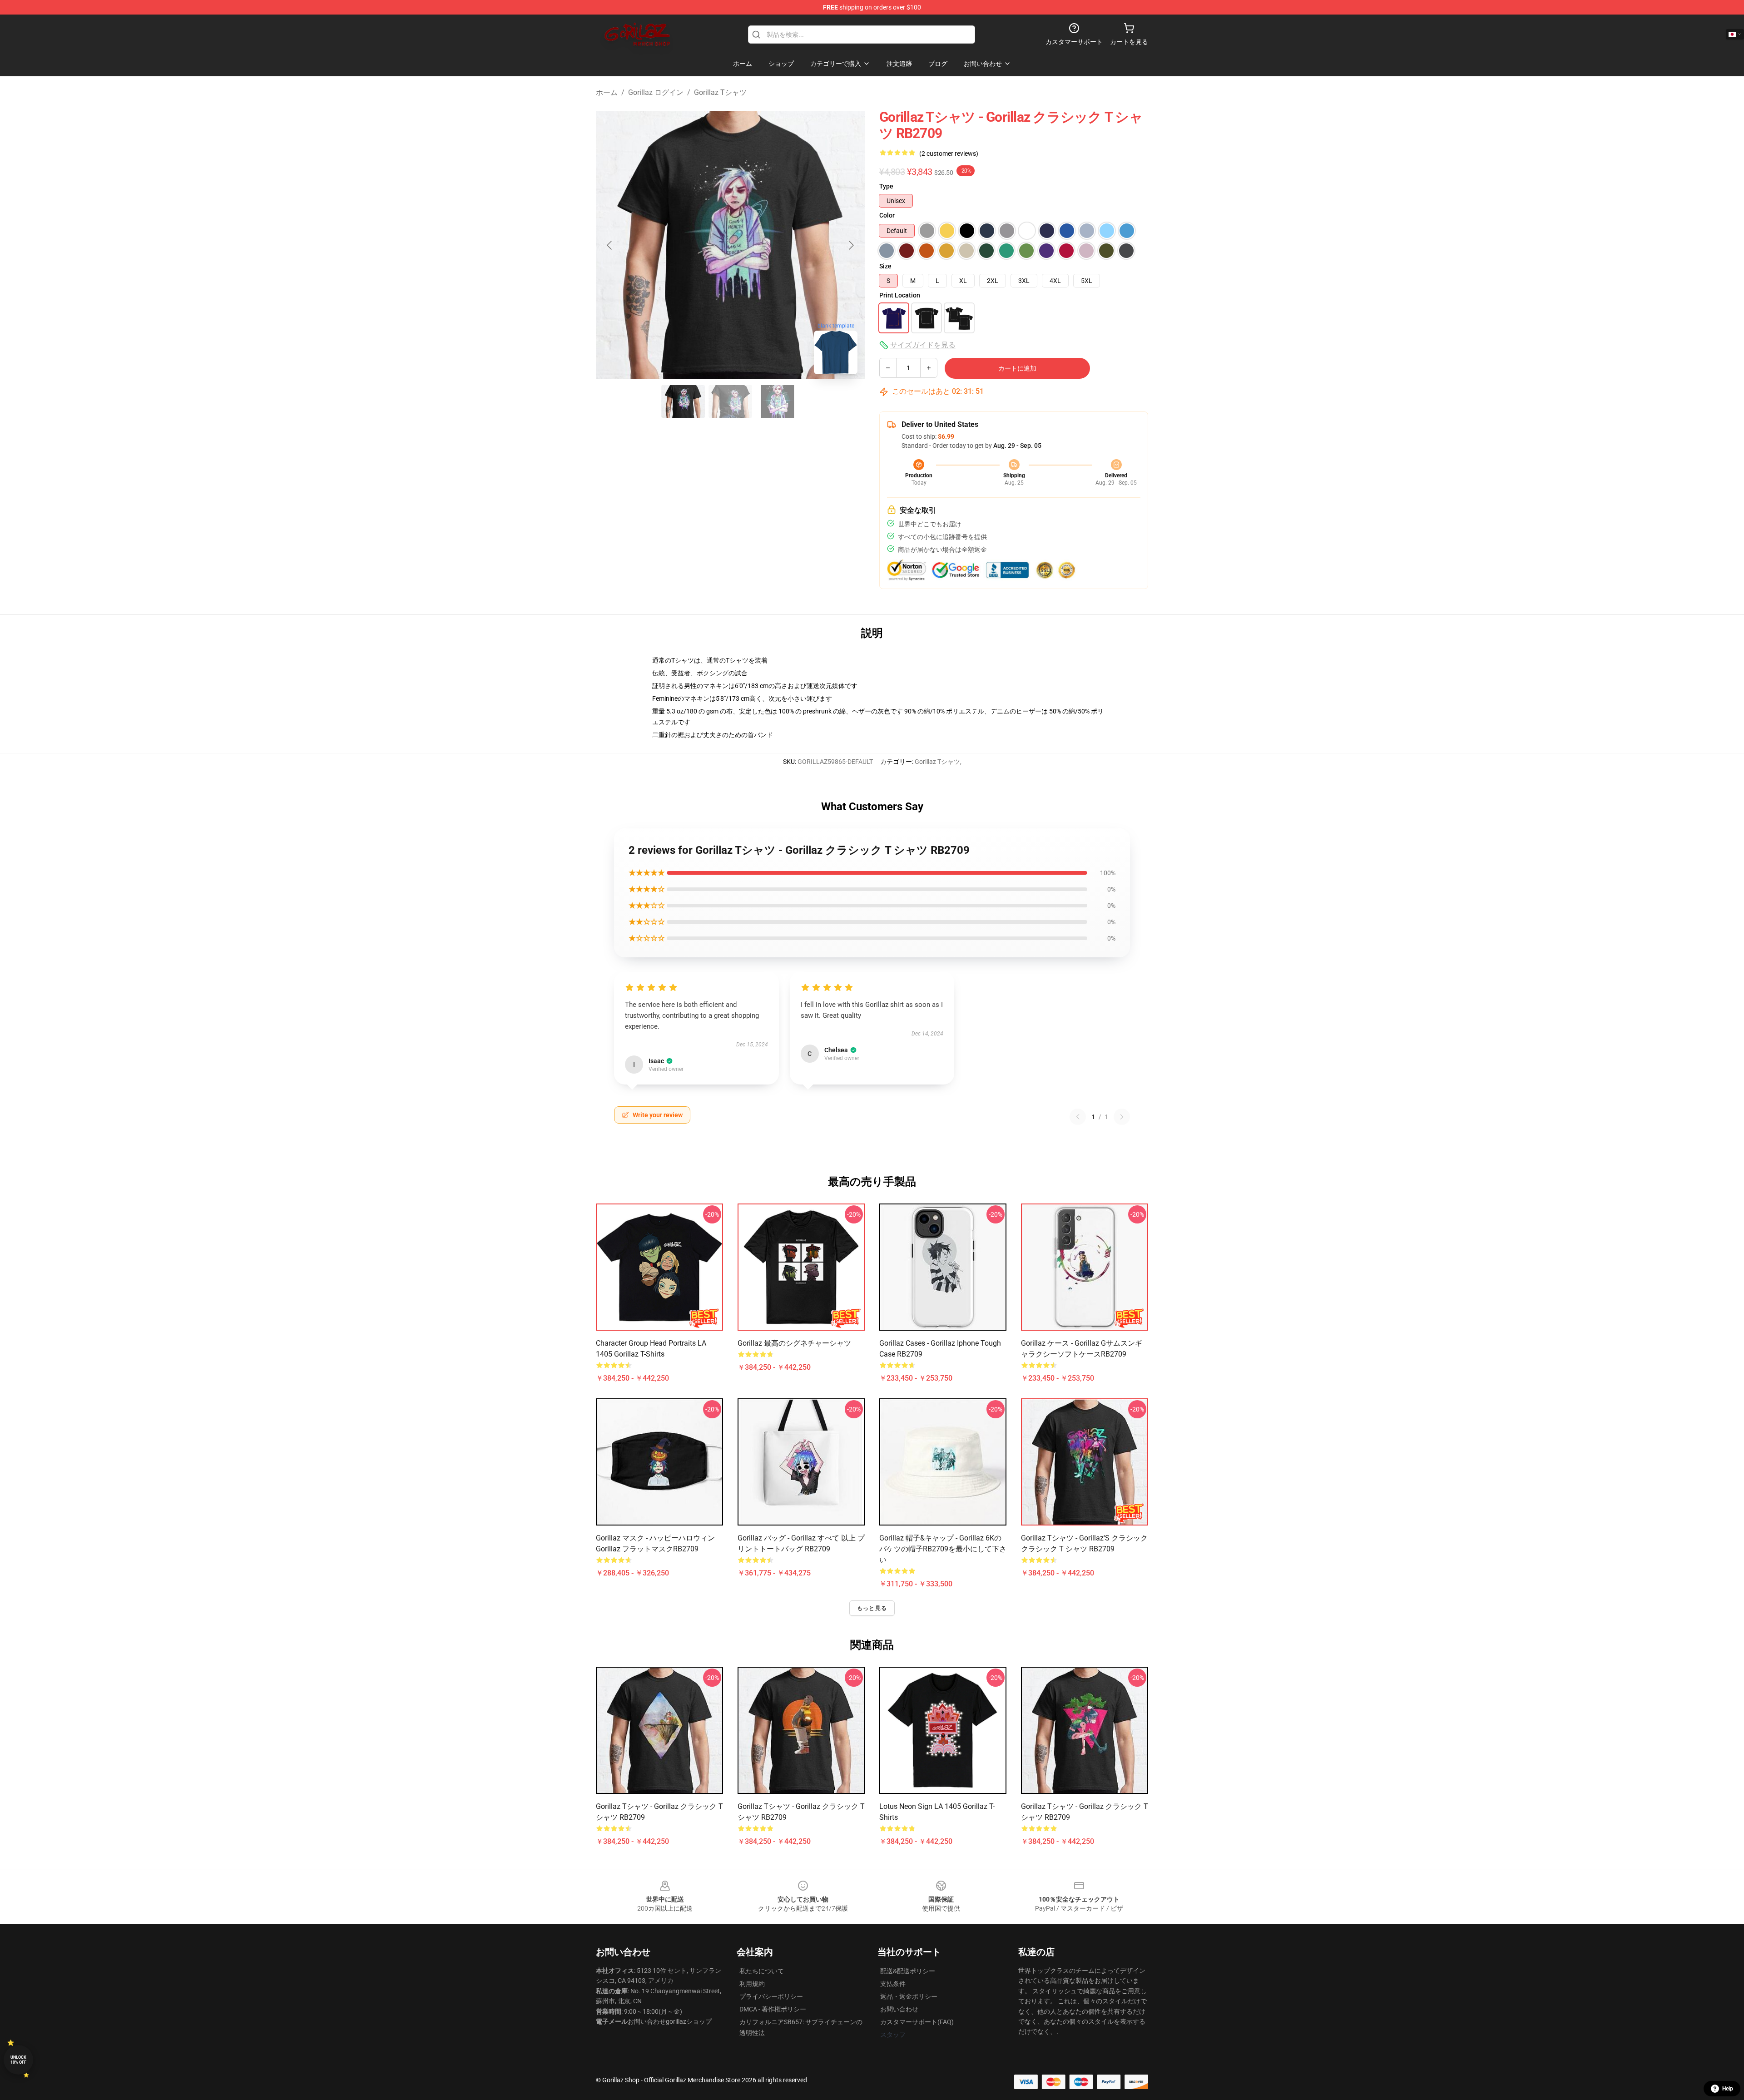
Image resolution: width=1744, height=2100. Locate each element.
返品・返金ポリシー (909, 1996)
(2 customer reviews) (949, 154)
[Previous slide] (610, 245)
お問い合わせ (899, 2009)
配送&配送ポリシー (908, 1971)
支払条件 (893, 1984)
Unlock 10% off (18, 2060)
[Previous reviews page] (1078, 1117)
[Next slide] (851, 245)
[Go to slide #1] (683, 401)
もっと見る (872, 1608)
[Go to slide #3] (778, 401)
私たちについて (762, 1971)
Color (887, 215)
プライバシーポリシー (771, 1996)
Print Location (900, 295)
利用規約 (752, 1984)
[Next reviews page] (1122, 1117)
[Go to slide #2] (730, 401)
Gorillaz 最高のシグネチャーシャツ (794, 1343)
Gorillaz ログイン (656, 92)
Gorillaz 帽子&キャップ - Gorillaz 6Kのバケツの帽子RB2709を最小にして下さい (943, 1549)
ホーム (607, 92)
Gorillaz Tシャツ (720, 92)
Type (886, 186)
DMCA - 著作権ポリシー (773, 2009)
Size (885, 266)
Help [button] (1728, 2089)
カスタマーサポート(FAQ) (917, 2022)
